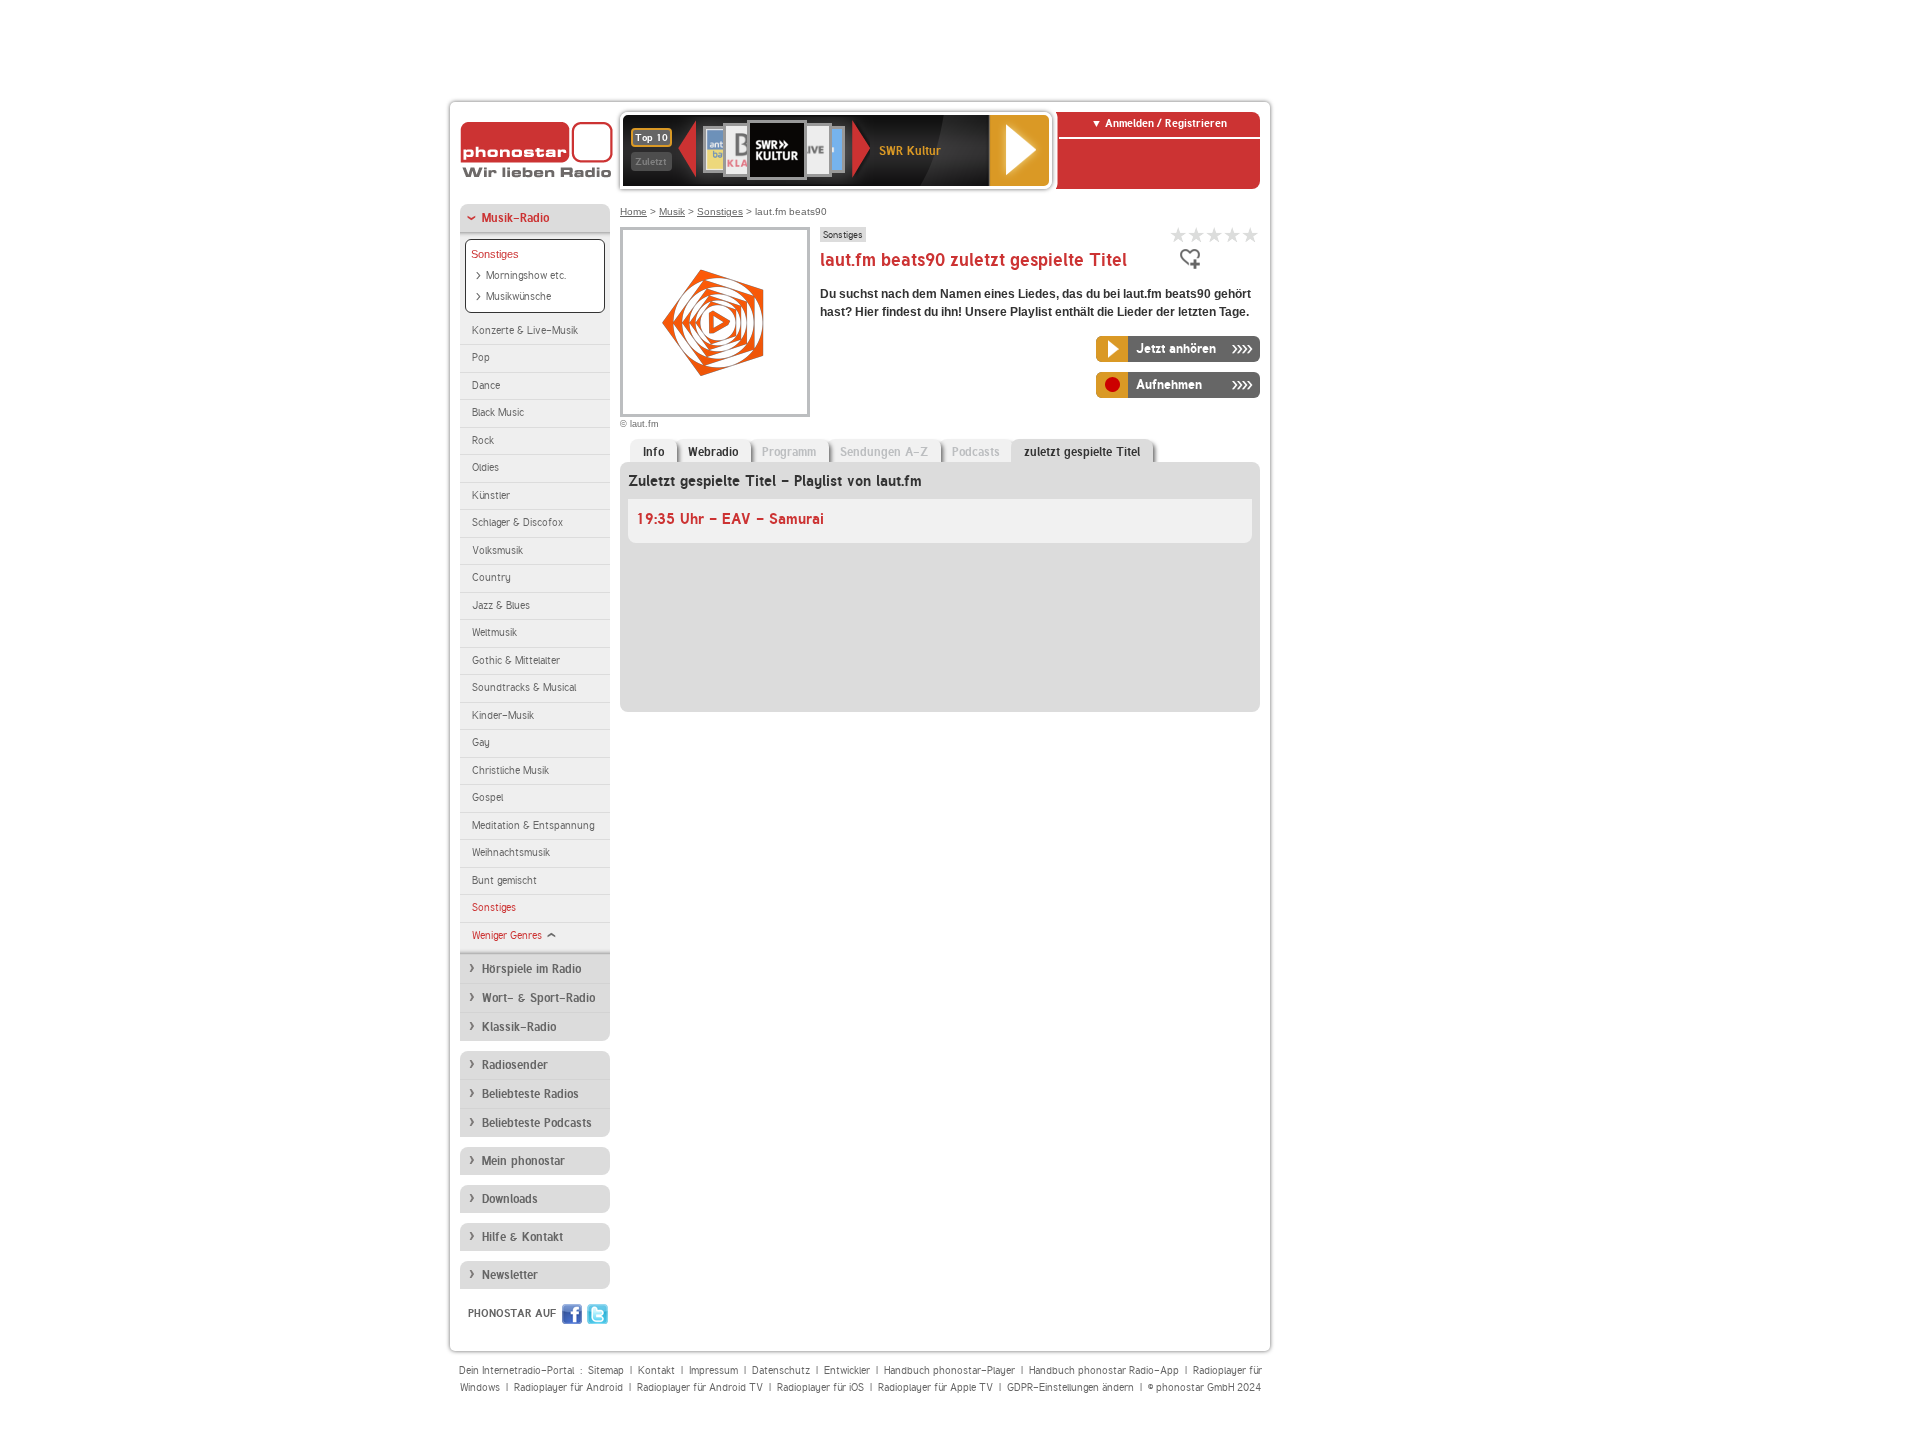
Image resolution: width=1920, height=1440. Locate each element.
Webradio (713, 452)
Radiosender (515, 1065)
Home (633, 211)
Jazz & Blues (501, 605)
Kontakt (656, 1370)
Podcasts (976, 452)
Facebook (572, 1314)
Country (491, 577)
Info (653, 452)
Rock (483, 440)
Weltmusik (494, 632)
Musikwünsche (518, 296)
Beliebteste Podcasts (537, 1123)
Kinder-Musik (503, 715)
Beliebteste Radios (530, 1094)
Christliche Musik (510, 770)
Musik (672, 211)
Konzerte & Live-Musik (525, 330)
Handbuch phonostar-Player (949, 1370)
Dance (486, 385)
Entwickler (847, 1370)
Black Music (498, 412)
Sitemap (606, 1370)
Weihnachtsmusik (511, 852)
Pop (481, 357)
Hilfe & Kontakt (522, 1237)
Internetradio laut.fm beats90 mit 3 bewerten (1215, 234)
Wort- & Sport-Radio (538, 998)
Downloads (510, 1199)
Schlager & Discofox (517, 522)
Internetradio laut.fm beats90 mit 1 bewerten (1179, 234)
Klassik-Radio (519, 1027)
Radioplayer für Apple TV (935, 1387)
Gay (481, 742)
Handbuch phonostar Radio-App (1104, 1370)
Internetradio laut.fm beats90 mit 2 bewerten (1197, 234)
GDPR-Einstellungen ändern (1070, 1387)
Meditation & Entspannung (533, 825)
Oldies (485, 467)
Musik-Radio (515, 218)
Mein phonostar (523, 1161)
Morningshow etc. (526, 275)
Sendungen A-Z (884, 452)
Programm (789, 452)
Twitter (597, 1314)
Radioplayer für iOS (820, 1387)
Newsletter (510, 1275)
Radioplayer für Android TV (700, 1387)
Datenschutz (781, 1370)
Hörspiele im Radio (531, 969)
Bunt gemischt (504, 880)
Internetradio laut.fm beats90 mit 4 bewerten (1233, 234)
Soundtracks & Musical (524, 687)
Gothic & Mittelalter (516, 660)
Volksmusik (497, 550)
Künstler (491, 495)
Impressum (713, 1370)
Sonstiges (495, 254)
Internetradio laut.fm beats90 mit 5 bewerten (1251, 234)
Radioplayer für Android (568, 1387)
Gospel (487, 797)
